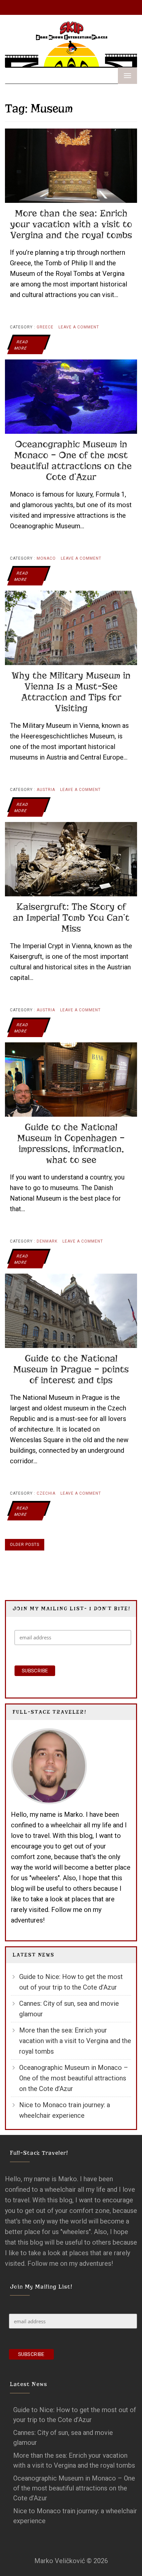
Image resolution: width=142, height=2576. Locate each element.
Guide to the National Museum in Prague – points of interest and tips (71, 1369)
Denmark (47, 1241)
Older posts (25, 1545)
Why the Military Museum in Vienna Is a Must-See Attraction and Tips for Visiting (71, 692)
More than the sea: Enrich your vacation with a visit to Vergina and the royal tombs (71, 224)
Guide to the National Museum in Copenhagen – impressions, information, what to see (71, 1143)
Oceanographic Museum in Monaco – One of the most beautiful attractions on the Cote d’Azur (71, 461)
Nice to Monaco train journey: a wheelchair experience (65, 2110)
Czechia (46, 1493)
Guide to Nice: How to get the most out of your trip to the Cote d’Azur (71, 1982)
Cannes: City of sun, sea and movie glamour (69, 2009)
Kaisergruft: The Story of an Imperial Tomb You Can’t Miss (71, 918)
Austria (46, 790)
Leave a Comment (79, 330)
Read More (21, 345)
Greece (45, 327)
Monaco (46, 558)
